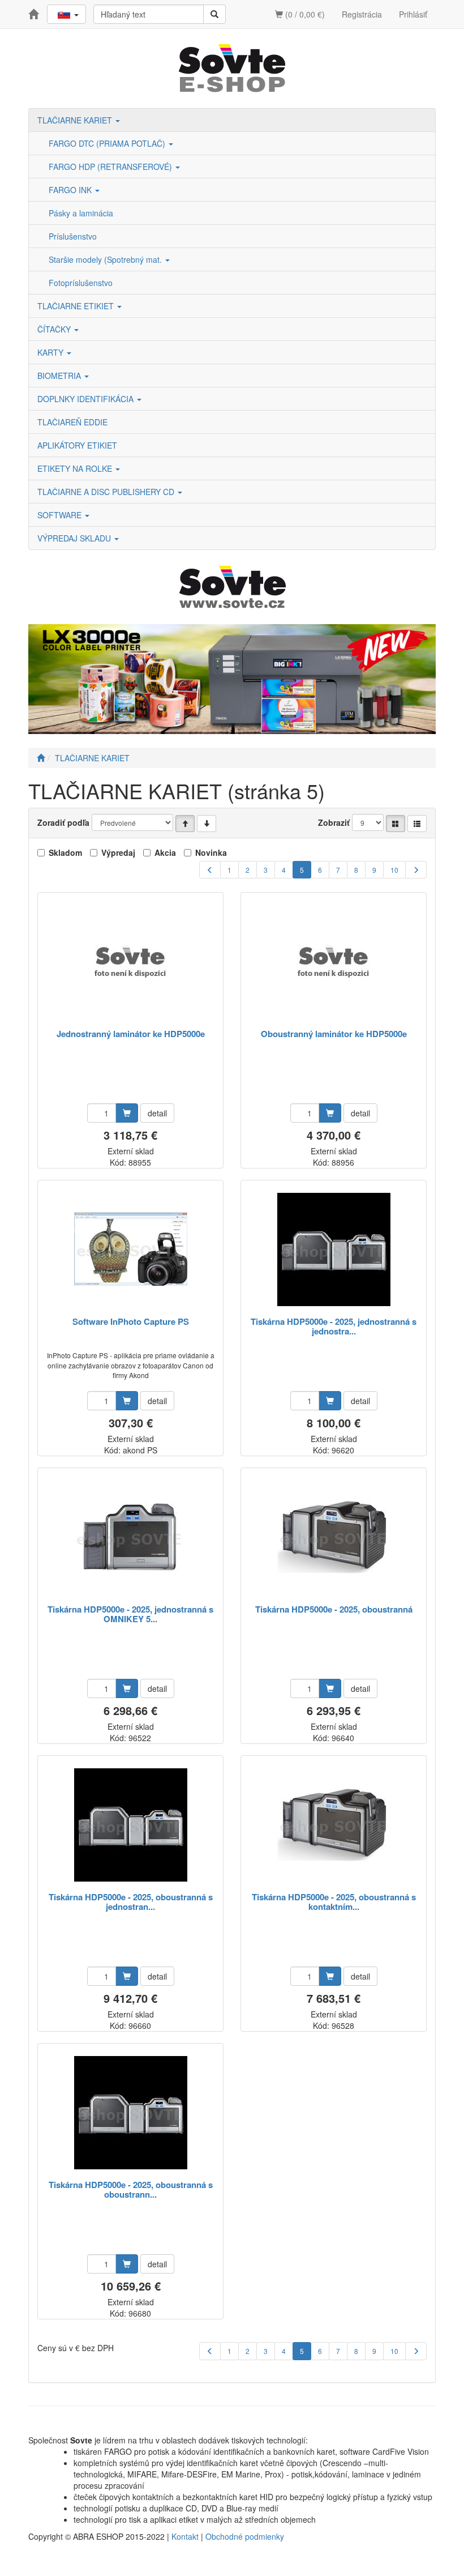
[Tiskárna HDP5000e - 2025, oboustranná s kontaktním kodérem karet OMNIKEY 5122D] (334, 1825)
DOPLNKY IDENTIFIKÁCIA (87, 399)
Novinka (211, 852)
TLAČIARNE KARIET (76, 120)
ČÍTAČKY (55, 329)
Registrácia (362, 14)
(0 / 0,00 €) (304, 14)
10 (394, 870)
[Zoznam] (417, 824)
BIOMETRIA (60, 376)
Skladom (65, 852)
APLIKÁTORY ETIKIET (77, 445)
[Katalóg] (396, 824)
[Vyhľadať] (214, 14)
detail (157, 1113)
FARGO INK (71, 190)
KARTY (51, 352)
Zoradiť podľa (63, 822)
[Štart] (41, 758)
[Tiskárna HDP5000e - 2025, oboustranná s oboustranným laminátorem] (131, 2112)
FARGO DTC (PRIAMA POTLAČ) (108, 143)
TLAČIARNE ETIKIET (77, 306)
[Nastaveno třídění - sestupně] (207, 824)
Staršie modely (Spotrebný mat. (106, 259)
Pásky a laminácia (81, 213)
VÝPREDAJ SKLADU (75, 538)
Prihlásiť (413, 14)
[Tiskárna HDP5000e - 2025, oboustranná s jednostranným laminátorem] (131, 1825)
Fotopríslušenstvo (81, 283)
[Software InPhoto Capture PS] (131, 1249)
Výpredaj (118, 852)
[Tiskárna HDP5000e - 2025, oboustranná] (334, 1537)
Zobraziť (334, 822)
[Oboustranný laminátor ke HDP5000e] (334, 961)
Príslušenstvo (73, 236)
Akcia (165, 852)
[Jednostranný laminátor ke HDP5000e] (131, 961)
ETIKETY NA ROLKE (76, 468)
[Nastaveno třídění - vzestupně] (185, 824)
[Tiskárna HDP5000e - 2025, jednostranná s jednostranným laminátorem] (334, 1249)
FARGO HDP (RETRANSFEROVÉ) (111, 167)
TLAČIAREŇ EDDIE (72, 422)
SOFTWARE (61, 515)
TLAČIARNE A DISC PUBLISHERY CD (107, 492)
